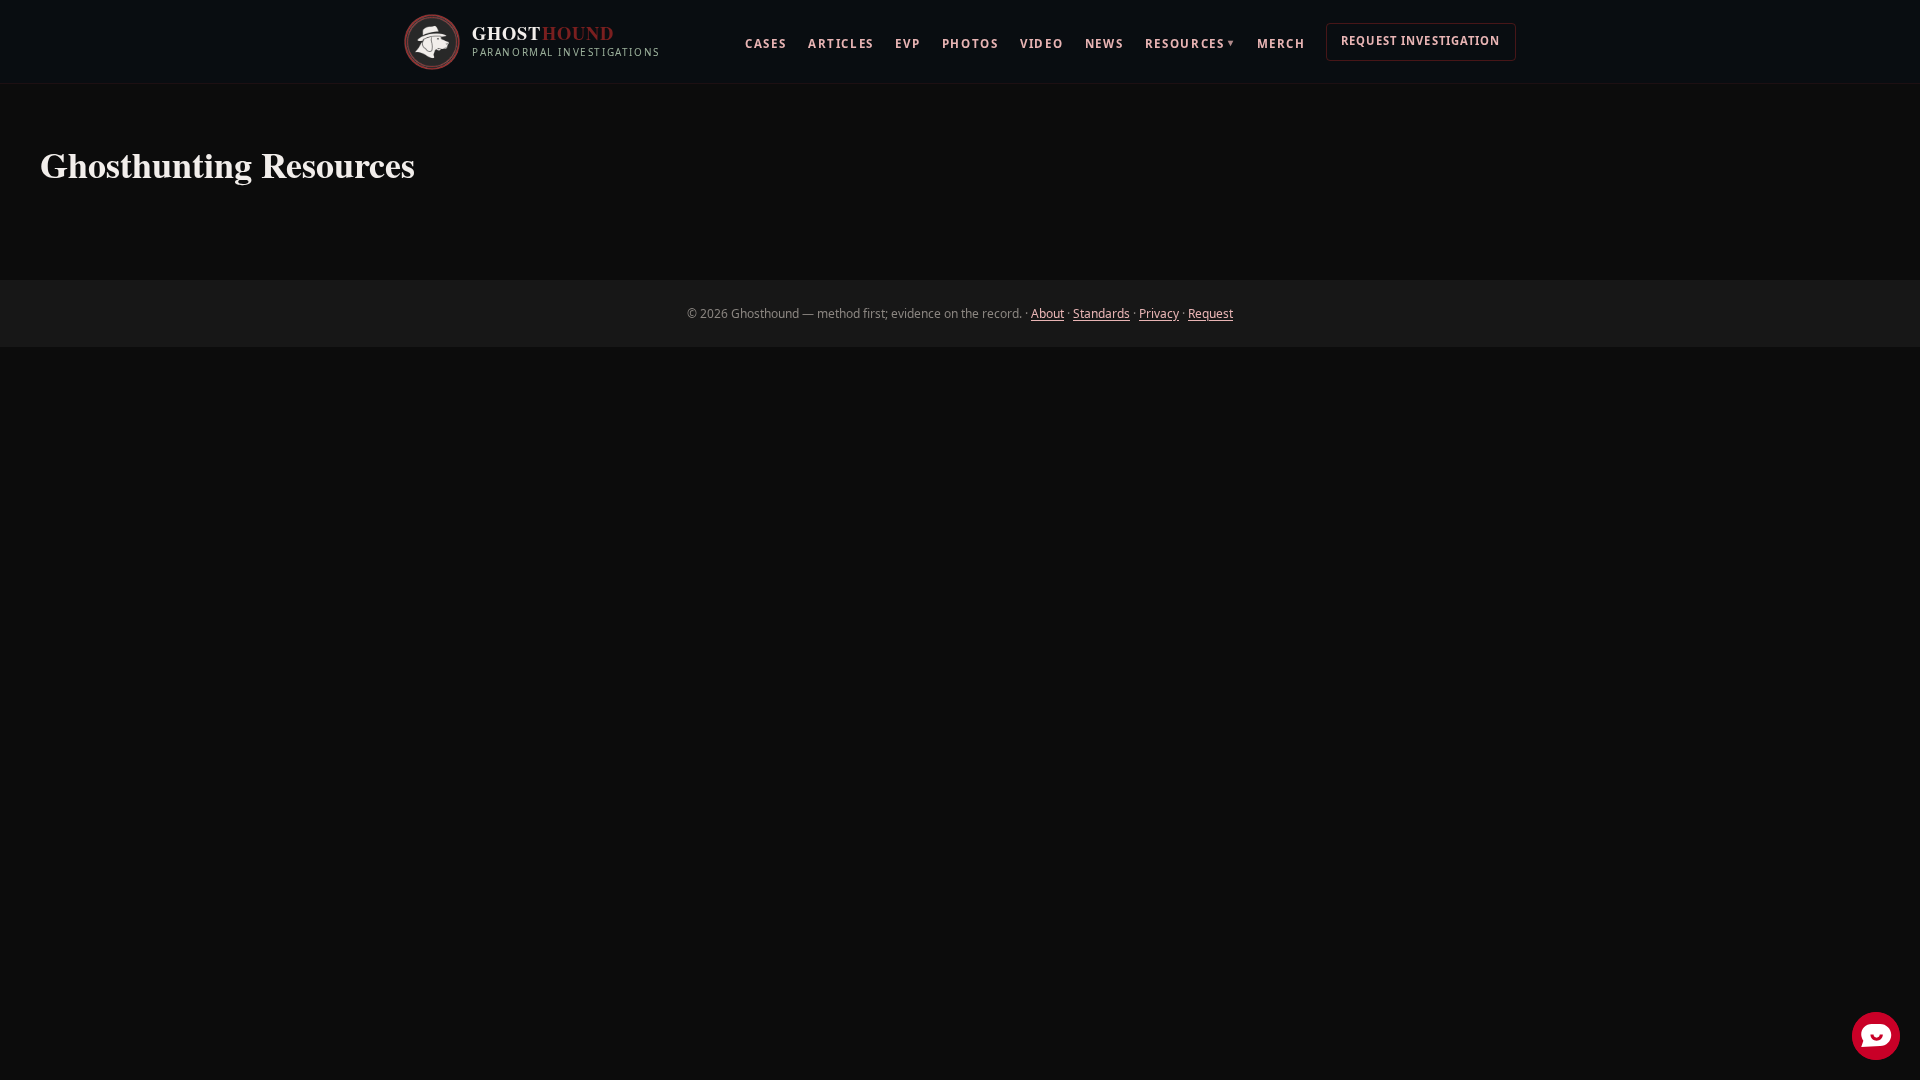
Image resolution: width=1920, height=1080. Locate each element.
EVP (907, 43)
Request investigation (1421, 40)
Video (1041, 43)
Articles (841, 43)
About (1047, 313)
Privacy (1159, 313)
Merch (1281, 43)
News (1104, 43)
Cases (765, 43)
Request (1210, 313)
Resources (1190, 42)
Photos (970, 43)
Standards (1101, 313)
